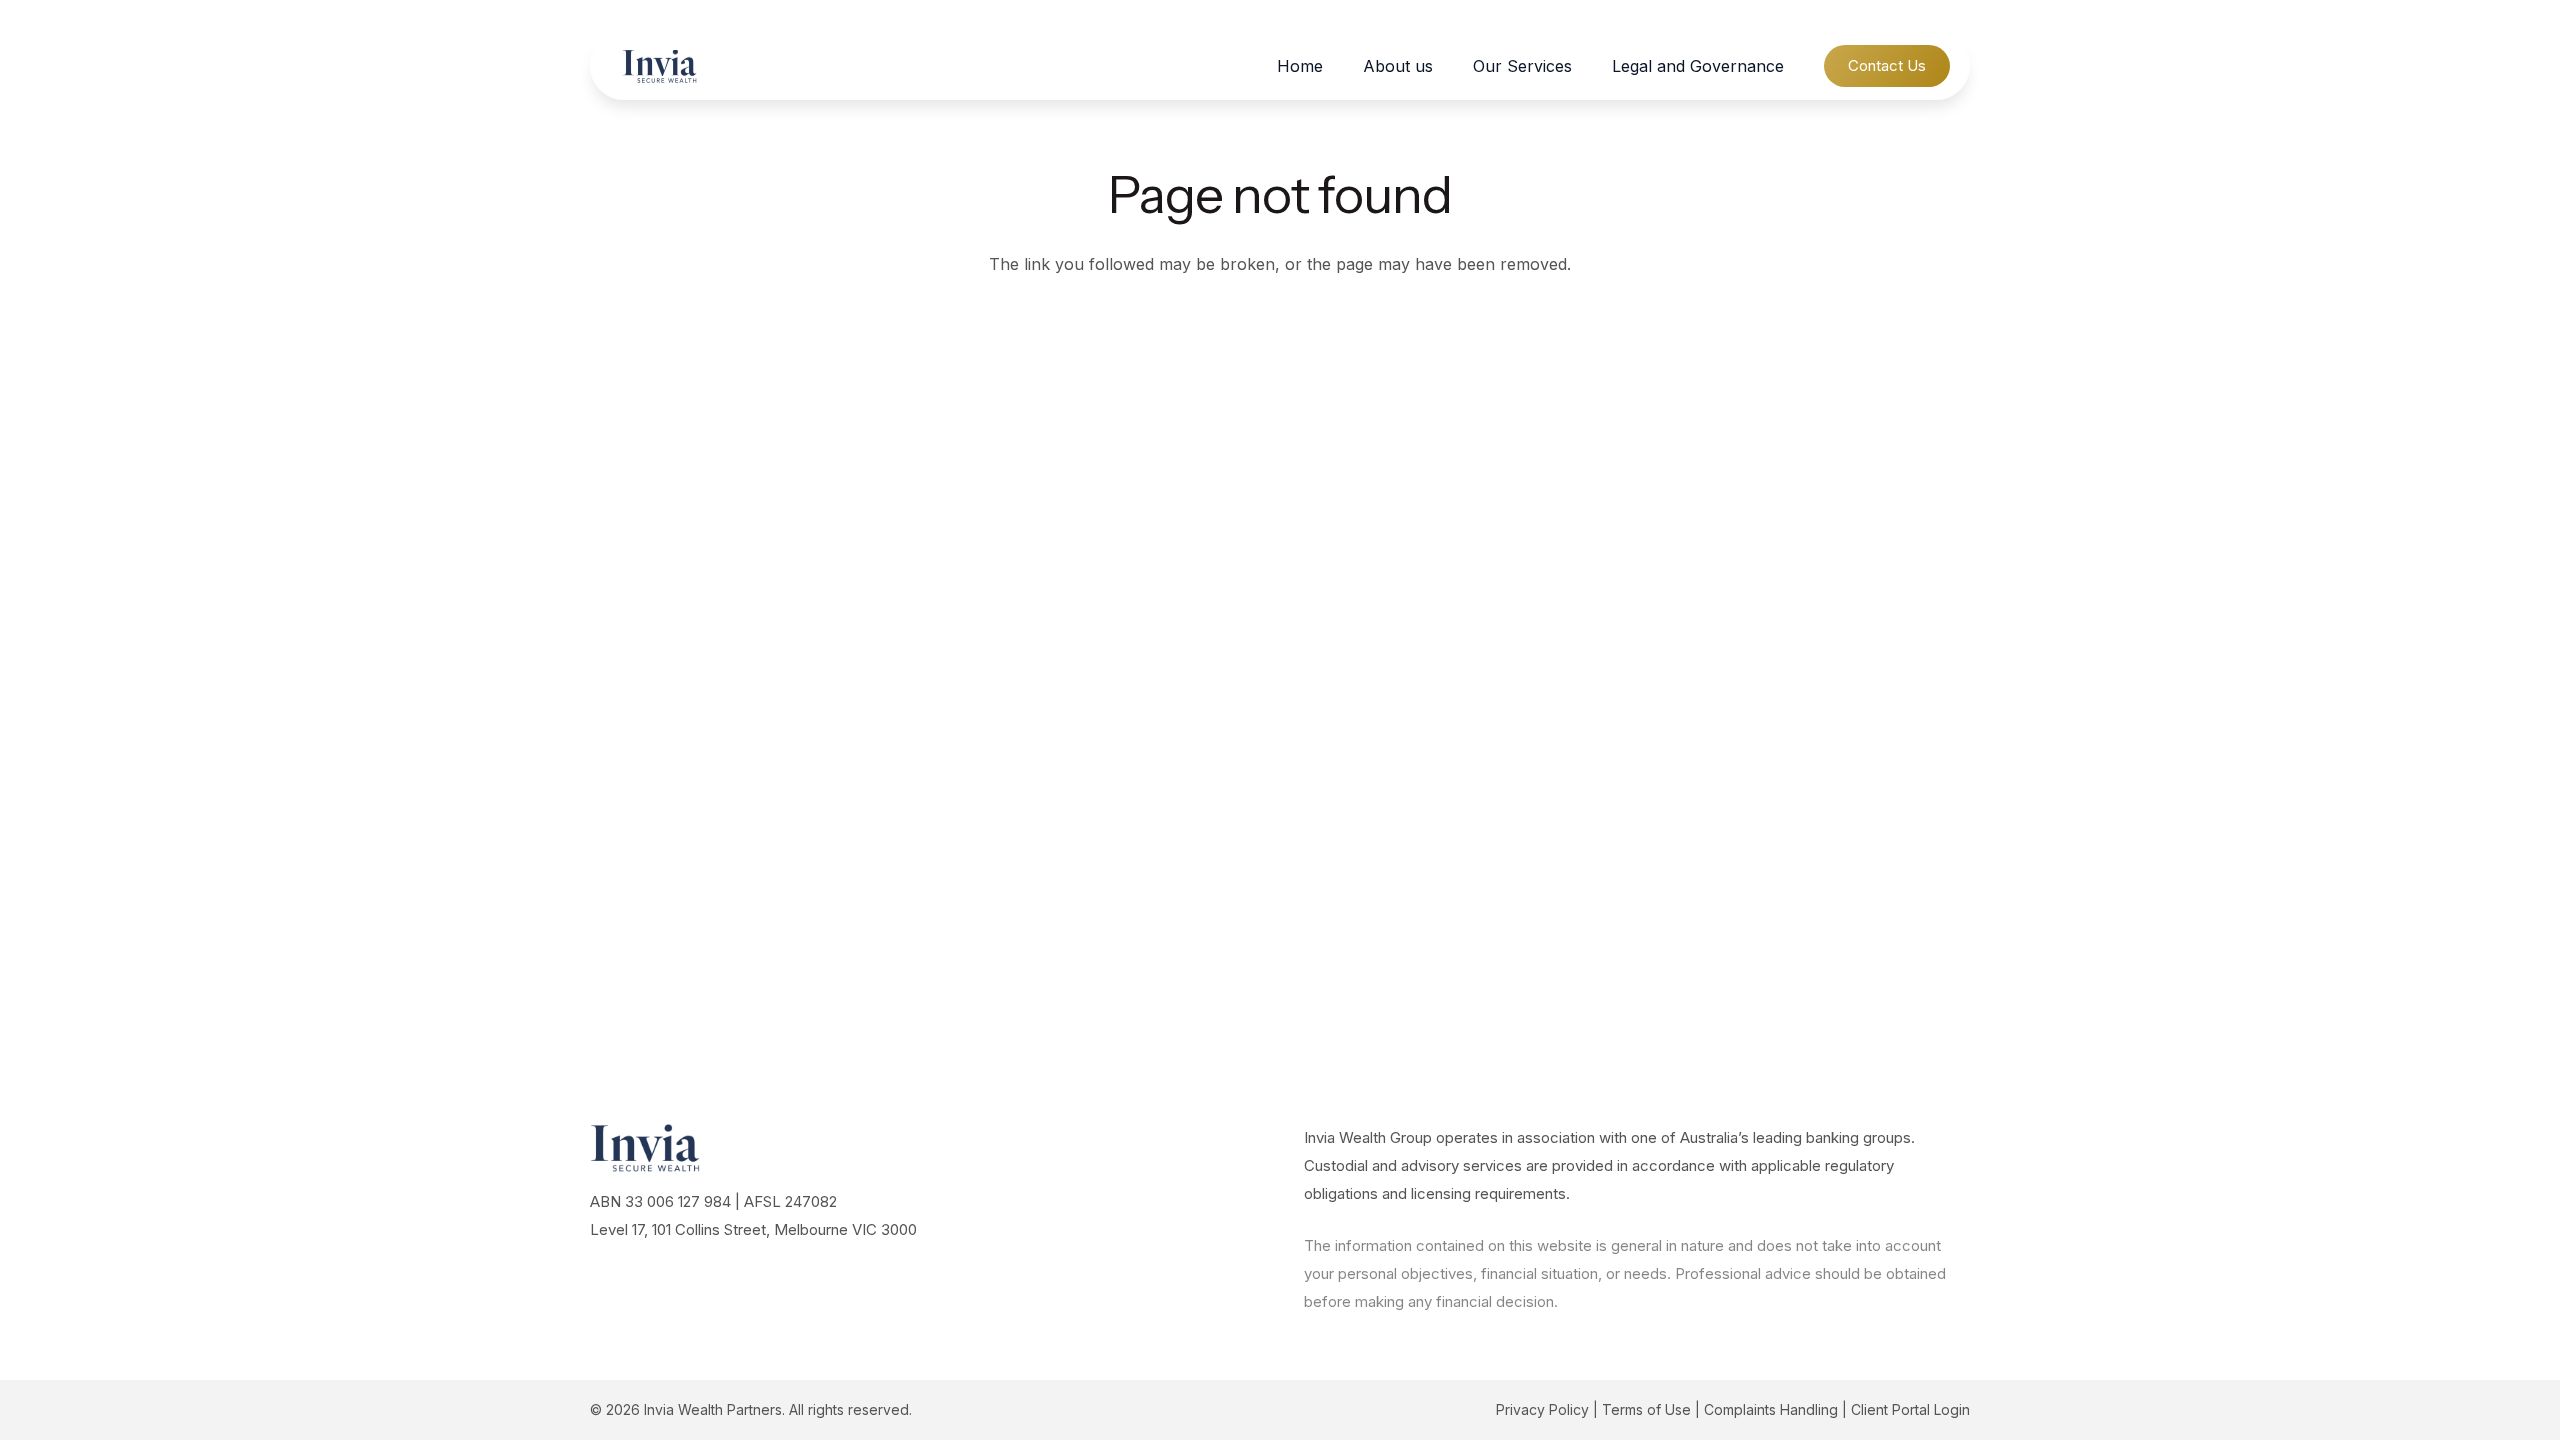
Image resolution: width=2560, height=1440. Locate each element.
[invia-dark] (659, 66)
